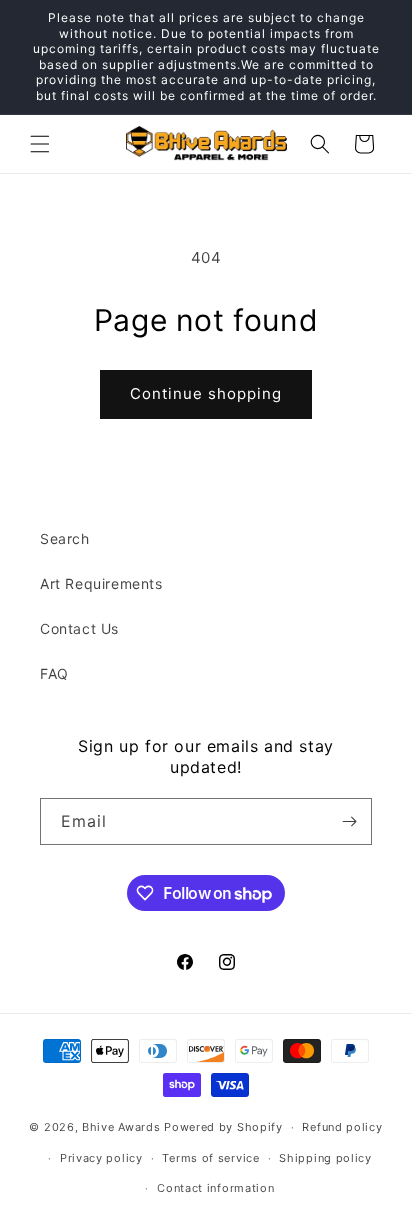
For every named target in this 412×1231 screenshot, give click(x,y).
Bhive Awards (121, 1127)
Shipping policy (325, 1158)
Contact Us (79, 628)
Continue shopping (206, 393)
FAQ (54, 673)
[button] (40, 144)
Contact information (215, 1188)
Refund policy (342, 1127)
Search (65, 538)
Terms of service (210, 1158)
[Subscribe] (349, 821)
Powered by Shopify (223, 1127)
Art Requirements (101, 583)
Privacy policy (101, 1158)
